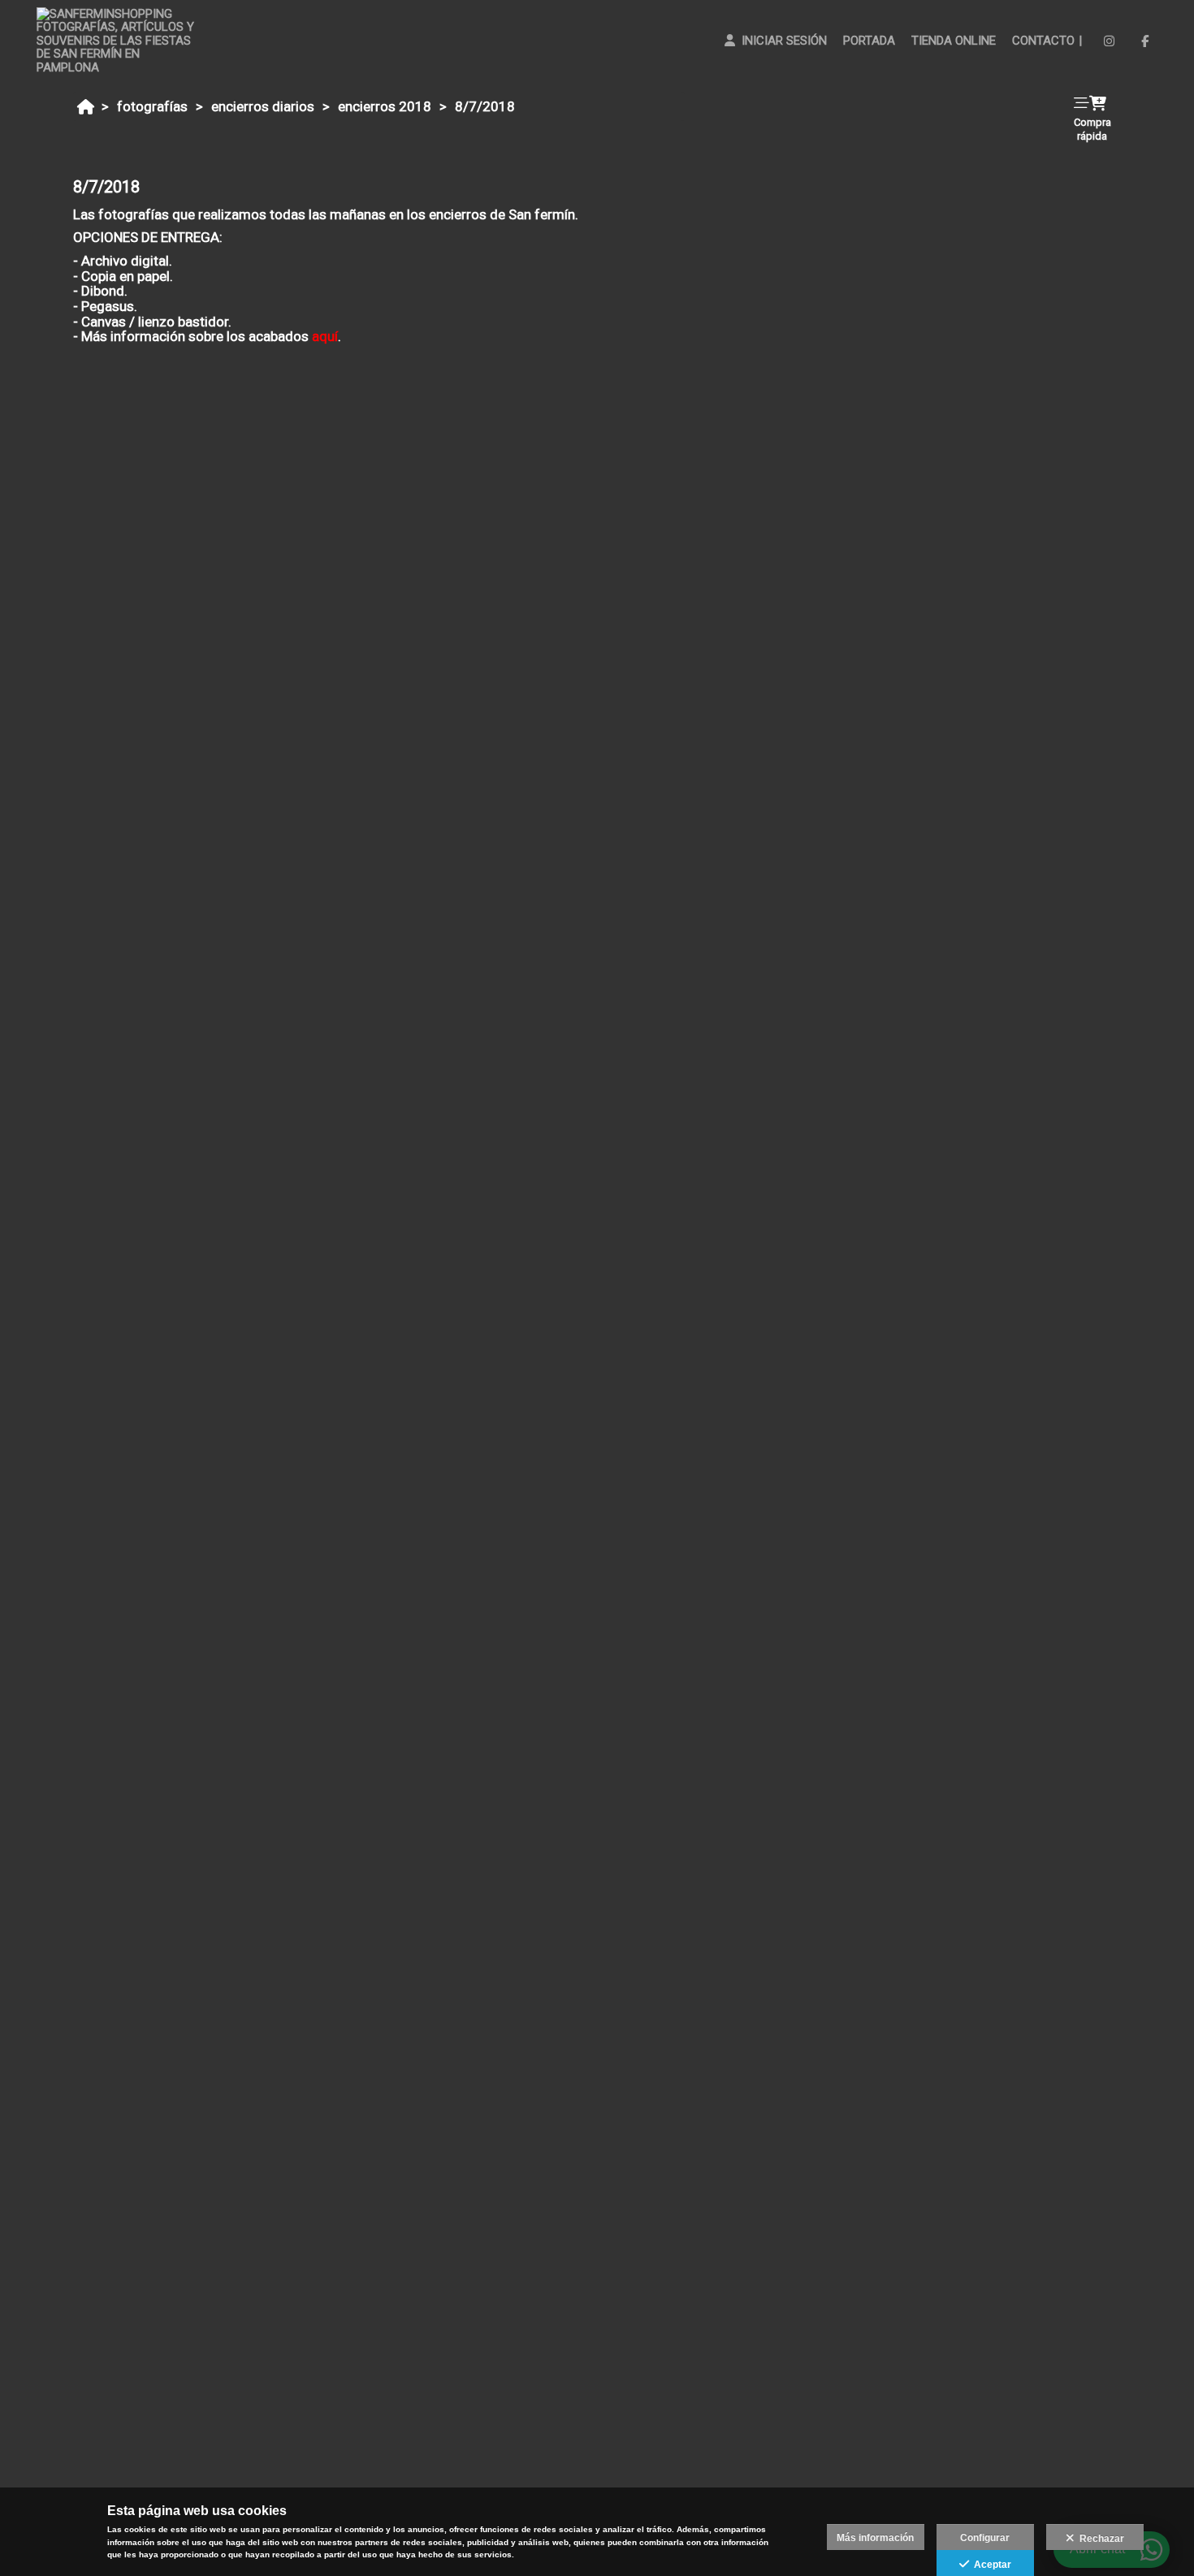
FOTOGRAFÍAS (152, 106)
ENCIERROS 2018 (385, 106)
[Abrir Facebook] (1145, 41)
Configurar (985, 2538)
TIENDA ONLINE (954, 41)
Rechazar (1099, 2539)
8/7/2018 (485, 106)
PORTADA (869, 41)
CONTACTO (1043, 41)
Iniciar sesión (781, 41)
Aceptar (990, 2565)
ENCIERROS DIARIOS (263, 106)
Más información (875, 2538)
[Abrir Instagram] (1109, 41)
